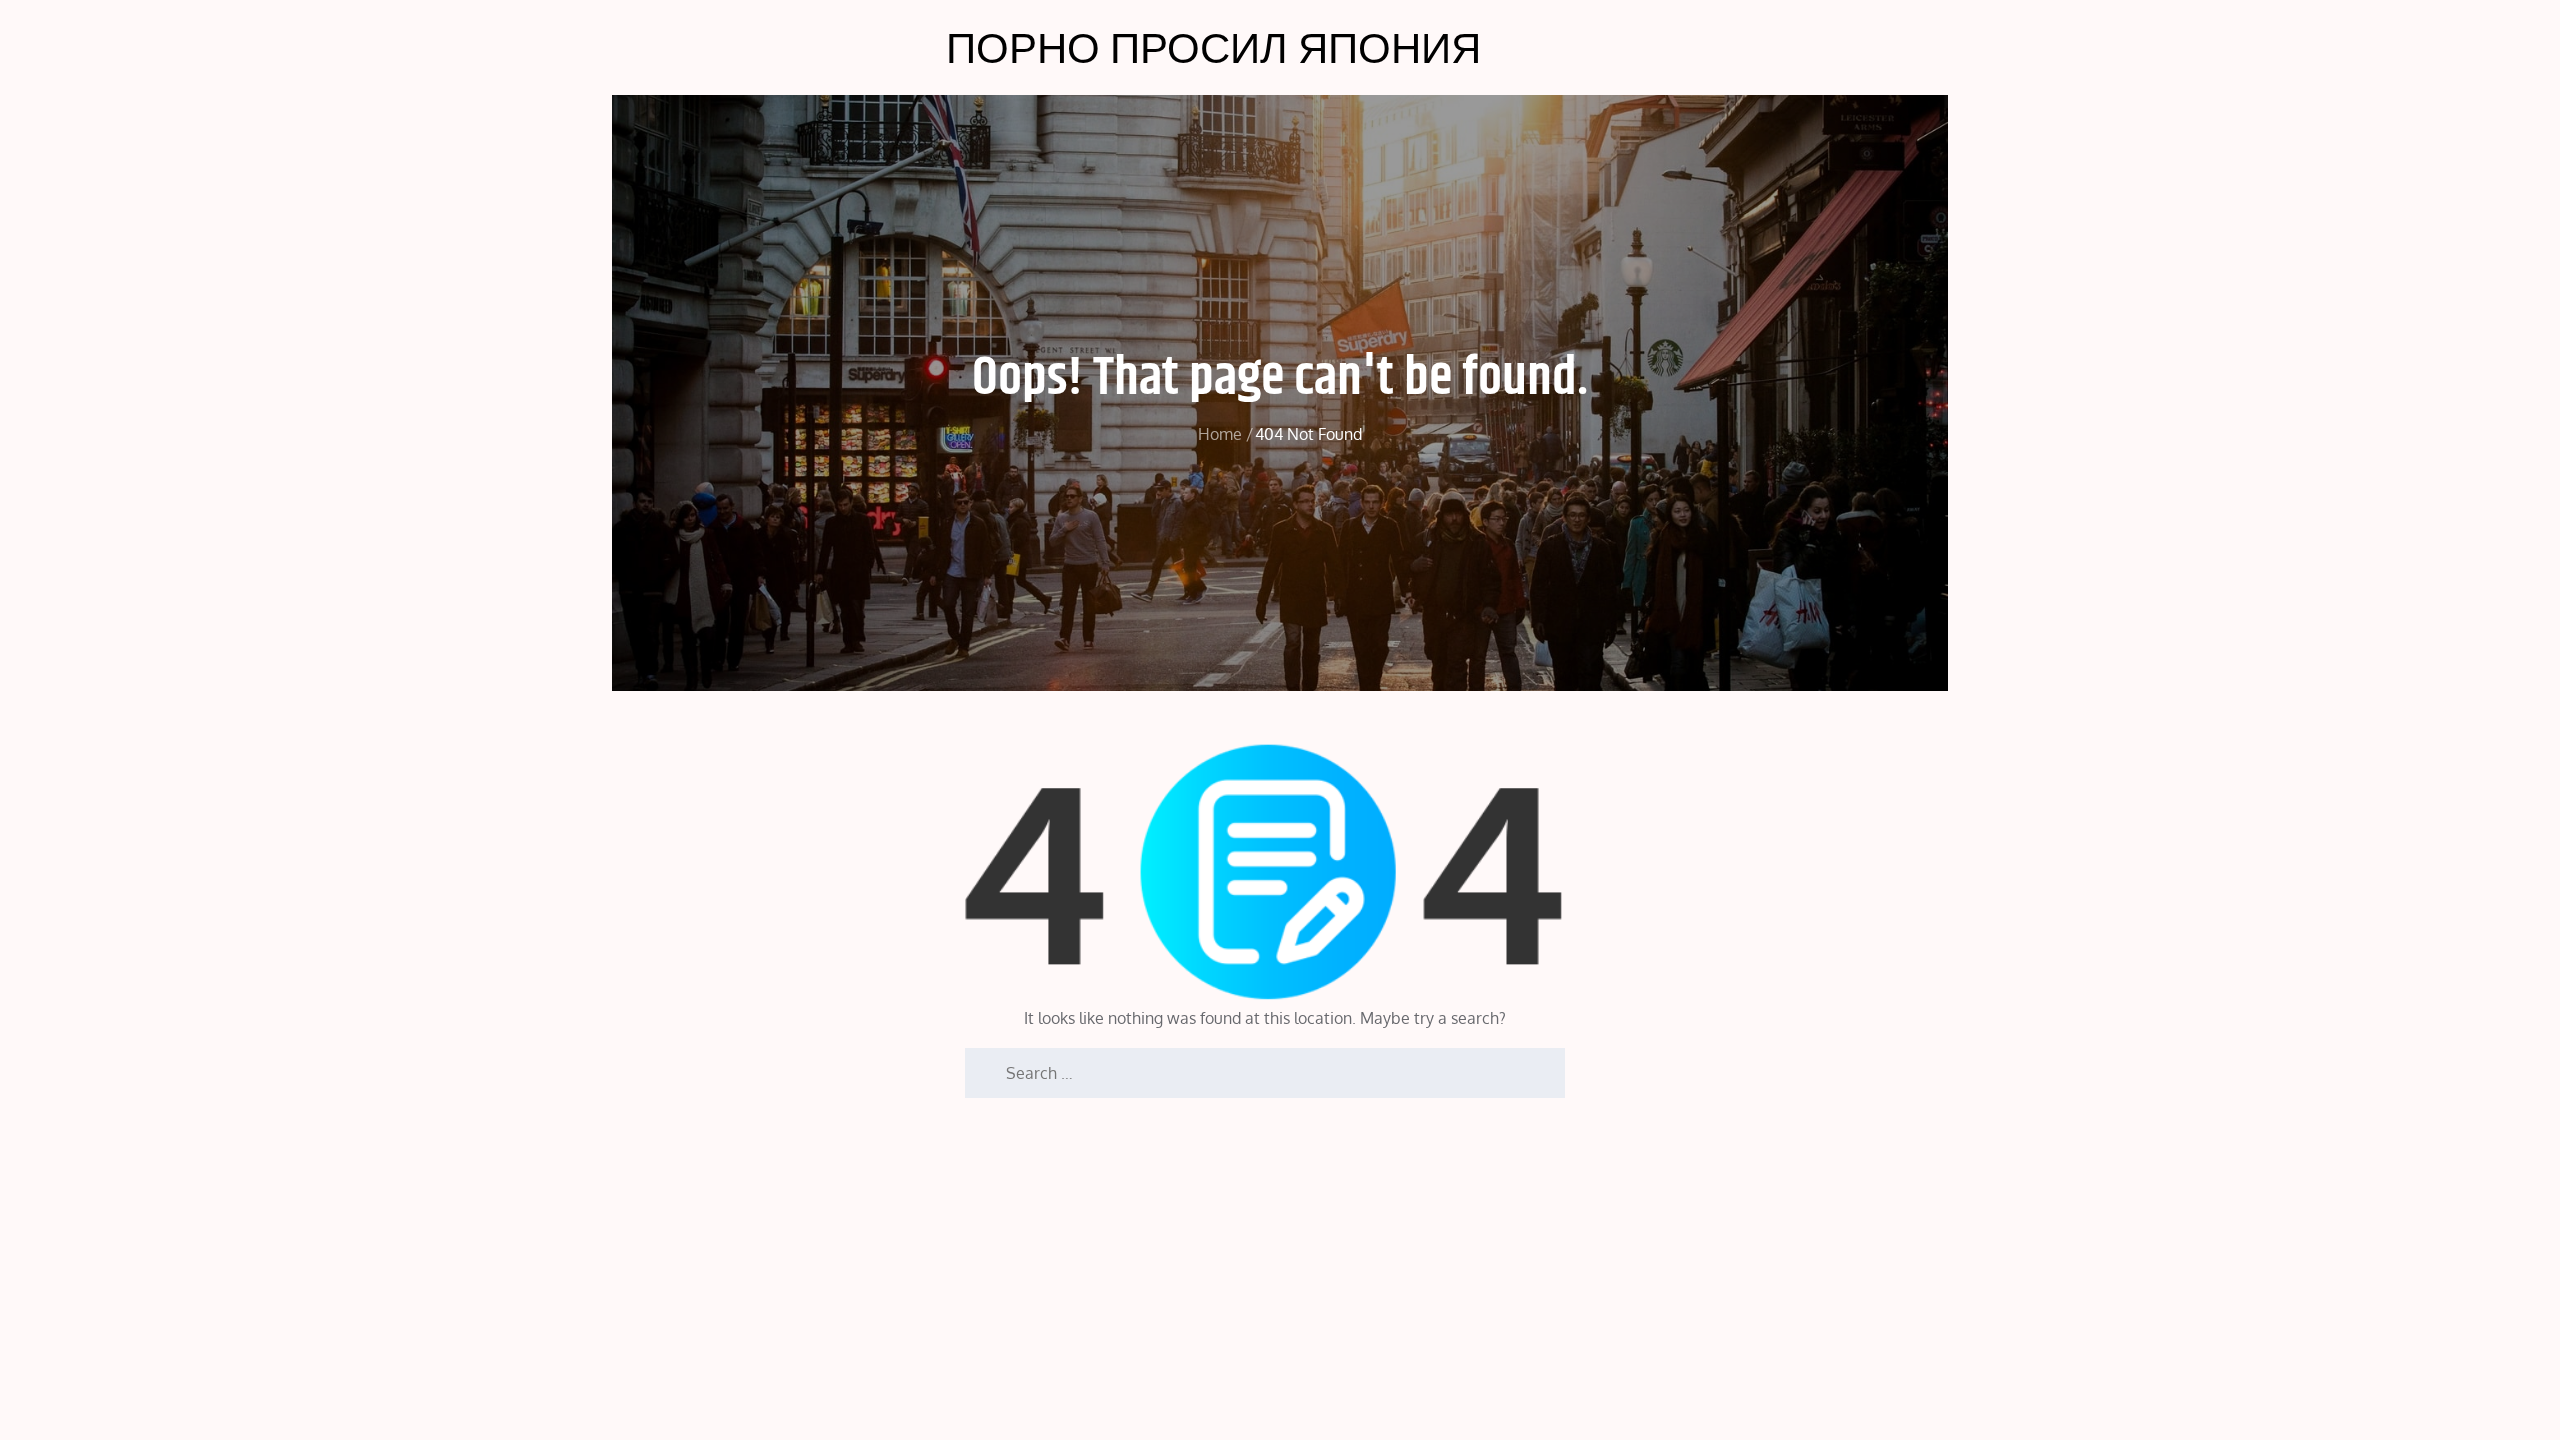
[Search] (980, 1063)
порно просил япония (1213, 46)
